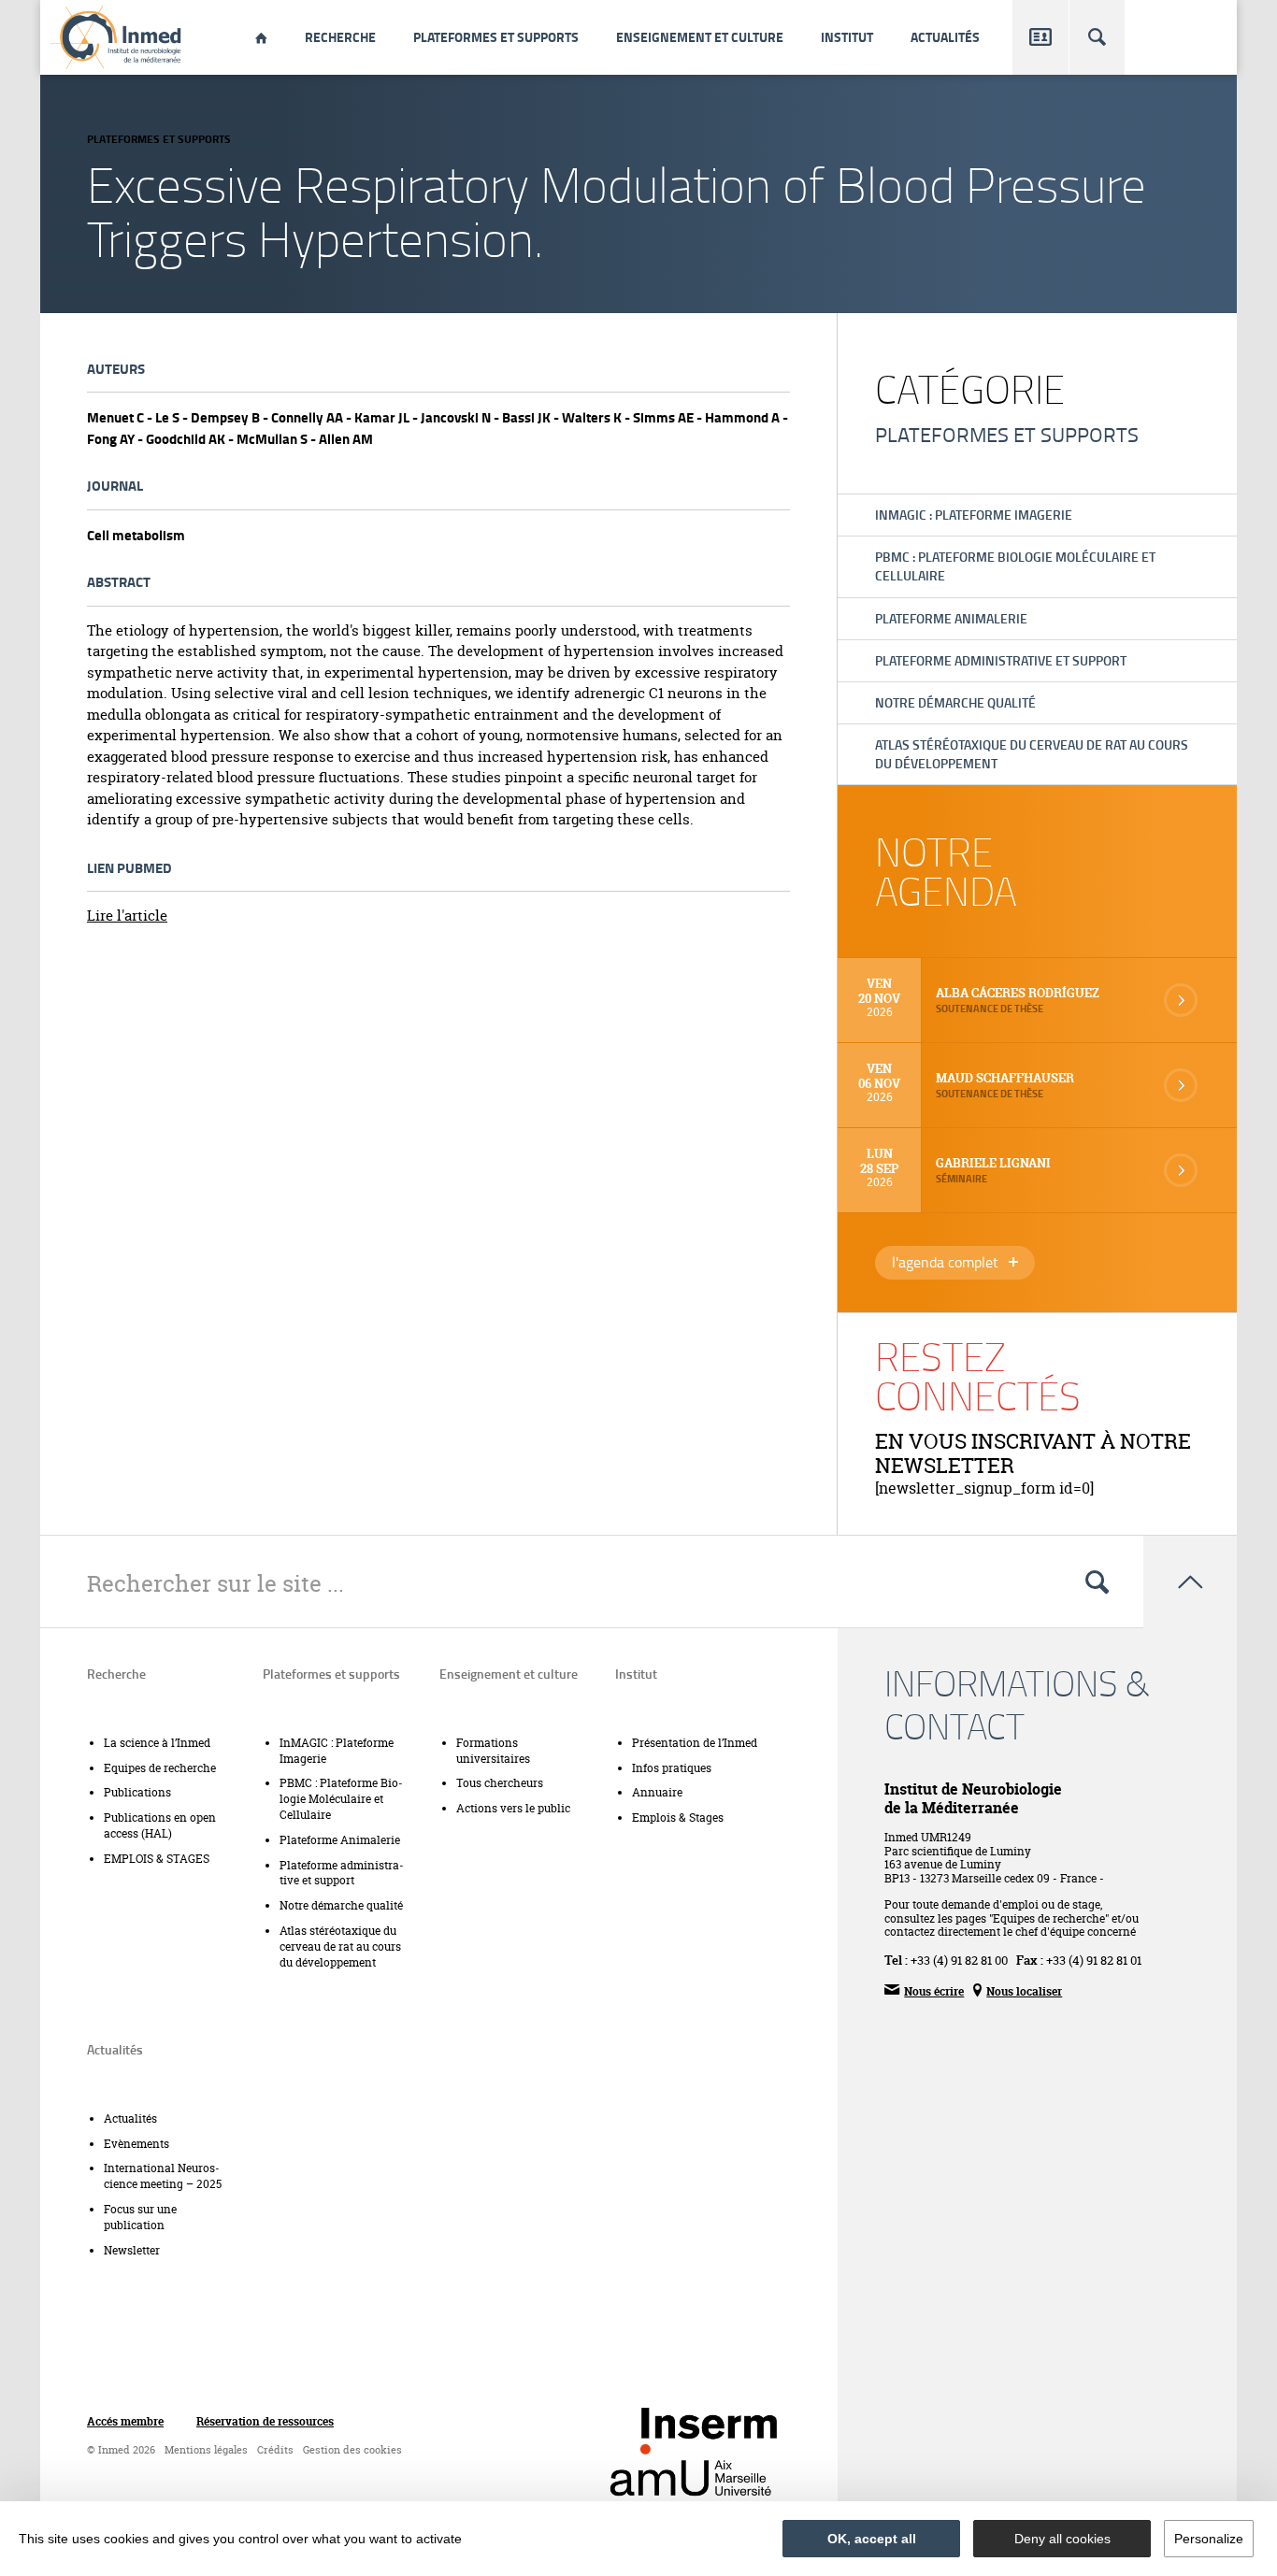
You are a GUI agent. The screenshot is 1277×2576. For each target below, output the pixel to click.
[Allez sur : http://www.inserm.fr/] (709, 2431)
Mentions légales (206, 2450)
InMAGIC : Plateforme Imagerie (974, 515)
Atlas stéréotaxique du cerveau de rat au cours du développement (1032, 754)
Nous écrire (924, 1990)
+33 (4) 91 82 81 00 (959, 1960)
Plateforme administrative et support (1001, 660)
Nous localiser (1018, 1990)
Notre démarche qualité (955, 702)
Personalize (1209, 2539)
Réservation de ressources (265, 2422)
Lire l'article (127, 916)
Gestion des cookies (352, 2450)
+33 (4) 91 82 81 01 (1094, 1960)
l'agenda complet (963, 1264)
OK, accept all (872, 2539)
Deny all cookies (1062, 2539)
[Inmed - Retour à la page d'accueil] (117, 37)
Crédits (275, 2450)
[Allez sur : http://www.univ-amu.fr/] (691, 2478)
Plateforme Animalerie (951, 618)
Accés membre (125, 2422)
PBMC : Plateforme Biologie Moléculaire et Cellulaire (1015, 566)
